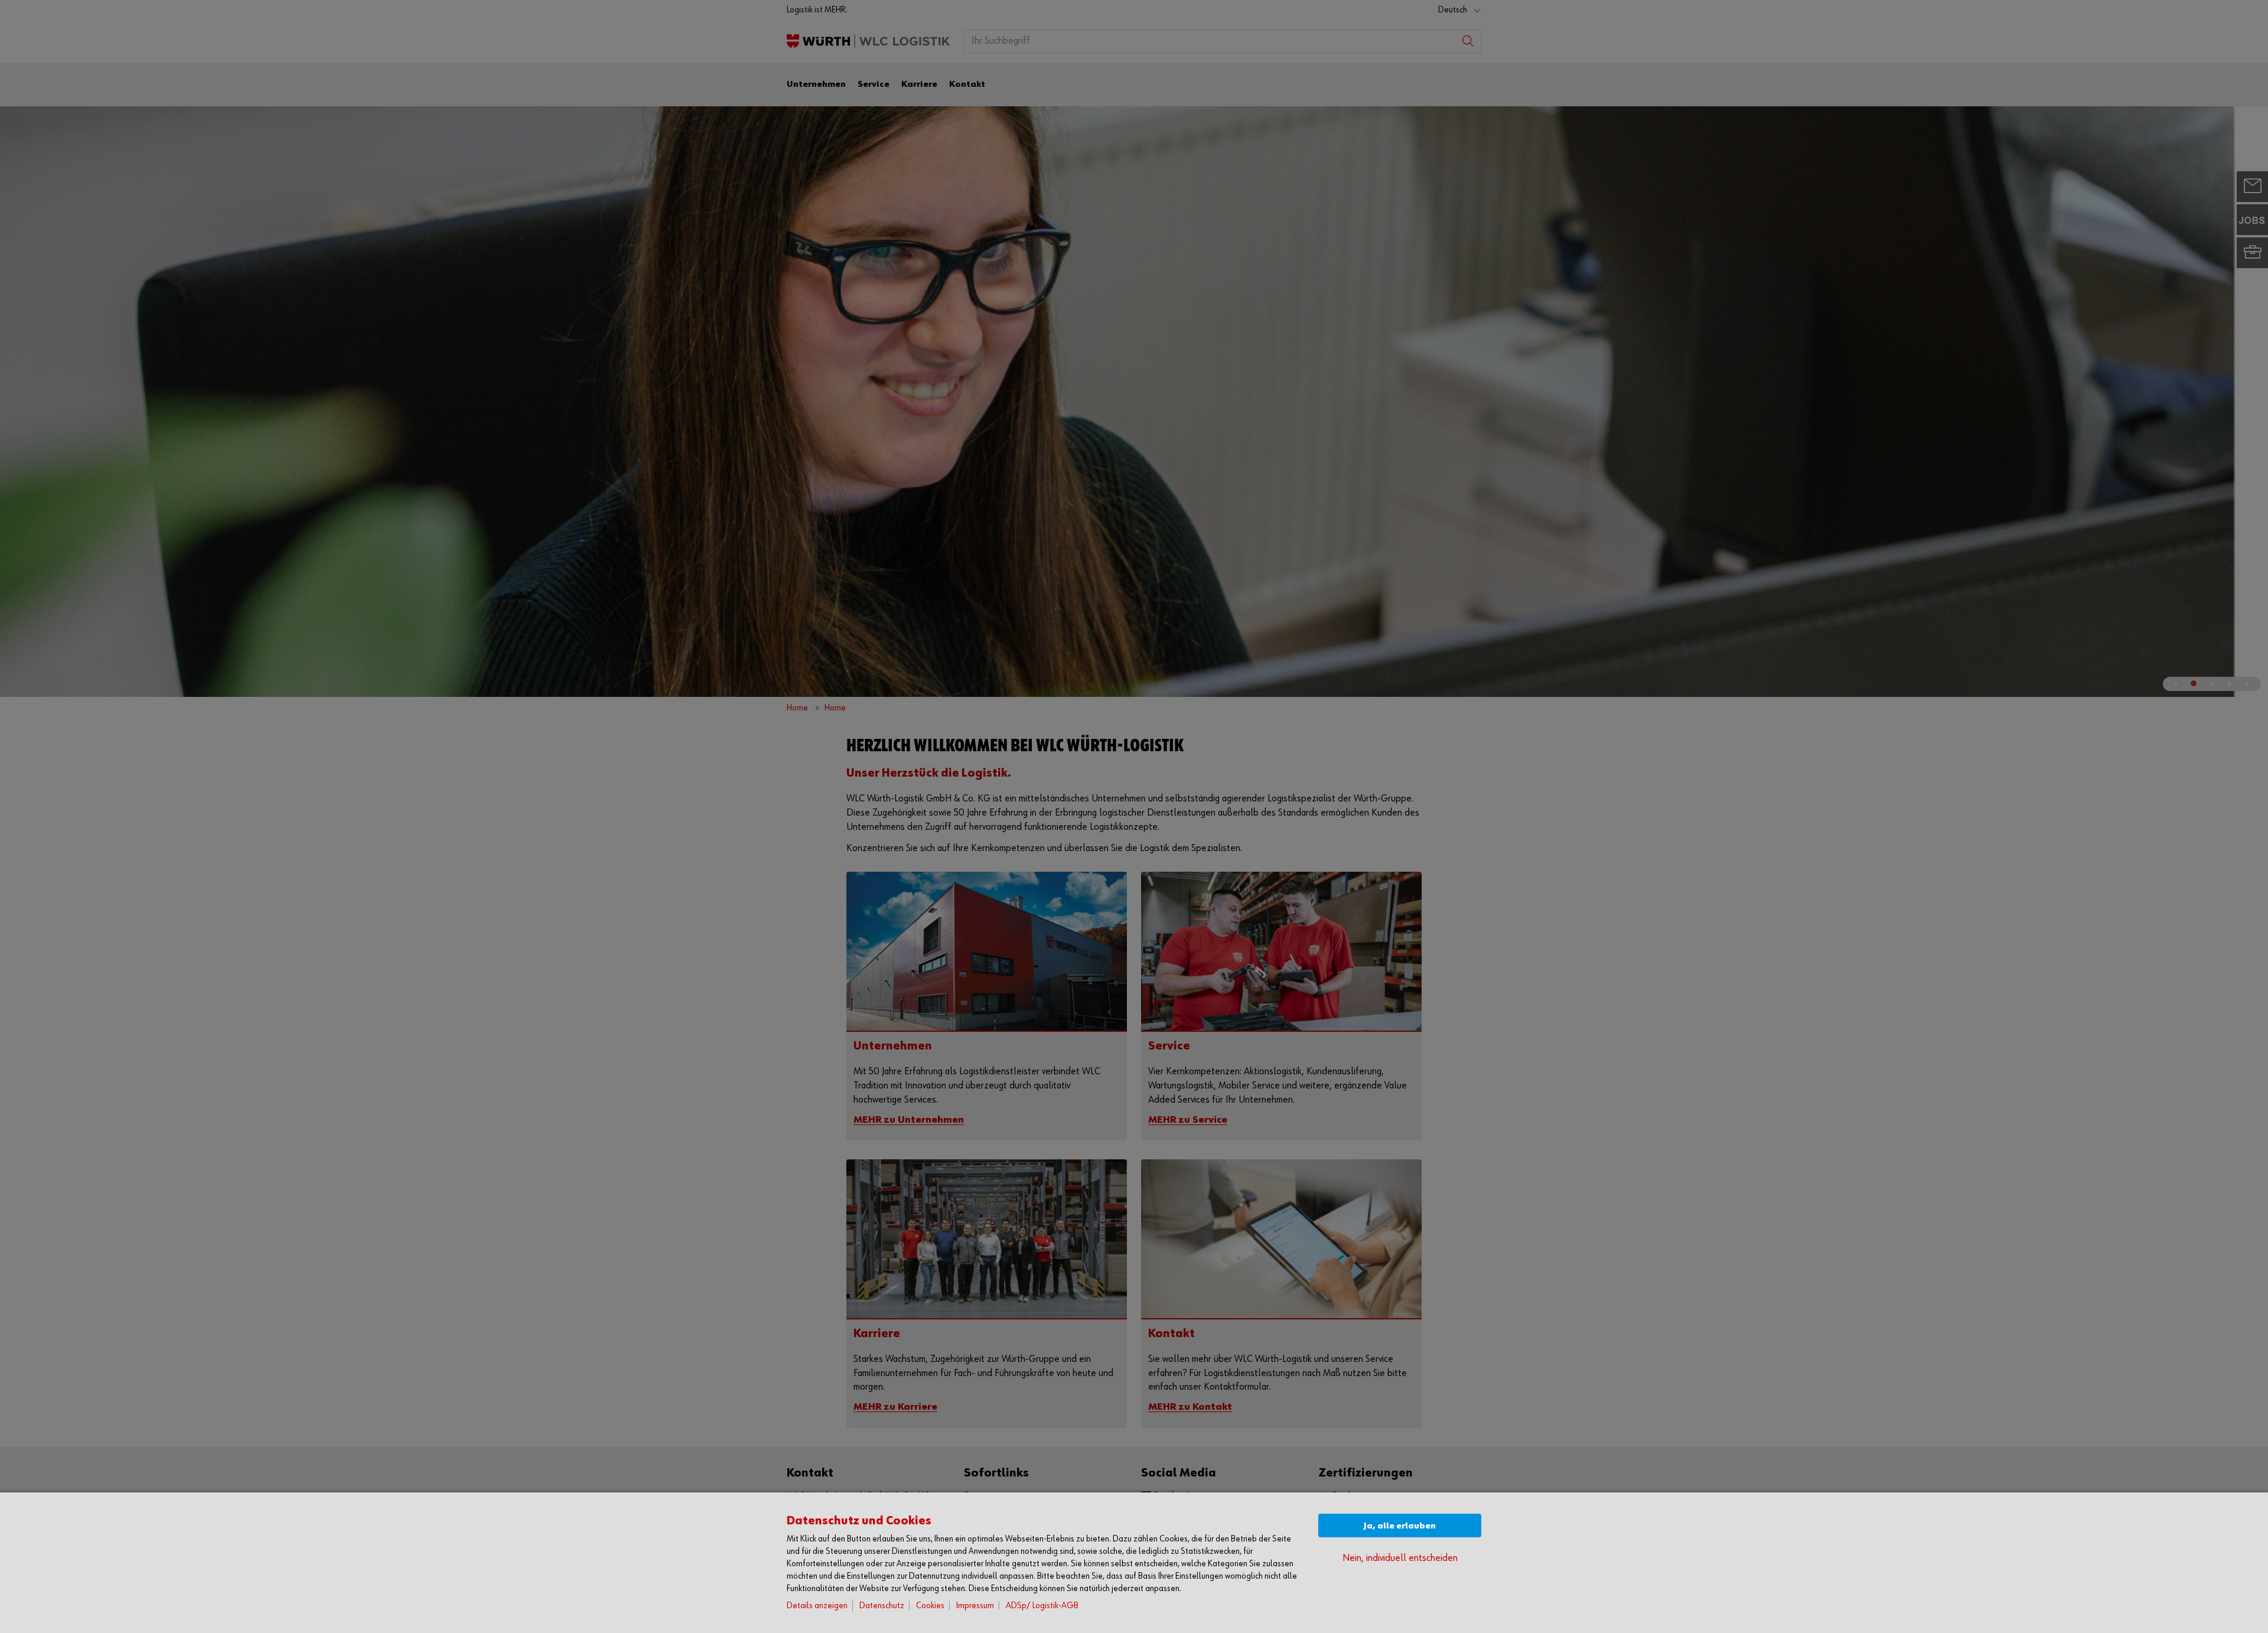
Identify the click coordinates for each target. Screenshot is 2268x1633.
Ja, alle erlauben (1400, 1526)
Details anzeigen (817, 1606)
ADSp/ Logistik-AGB (1042, 1606)
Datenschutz (882, 1606)
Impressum (975, 1606)
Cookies (930, 1606)
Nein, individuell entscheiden (1400, 1558)
